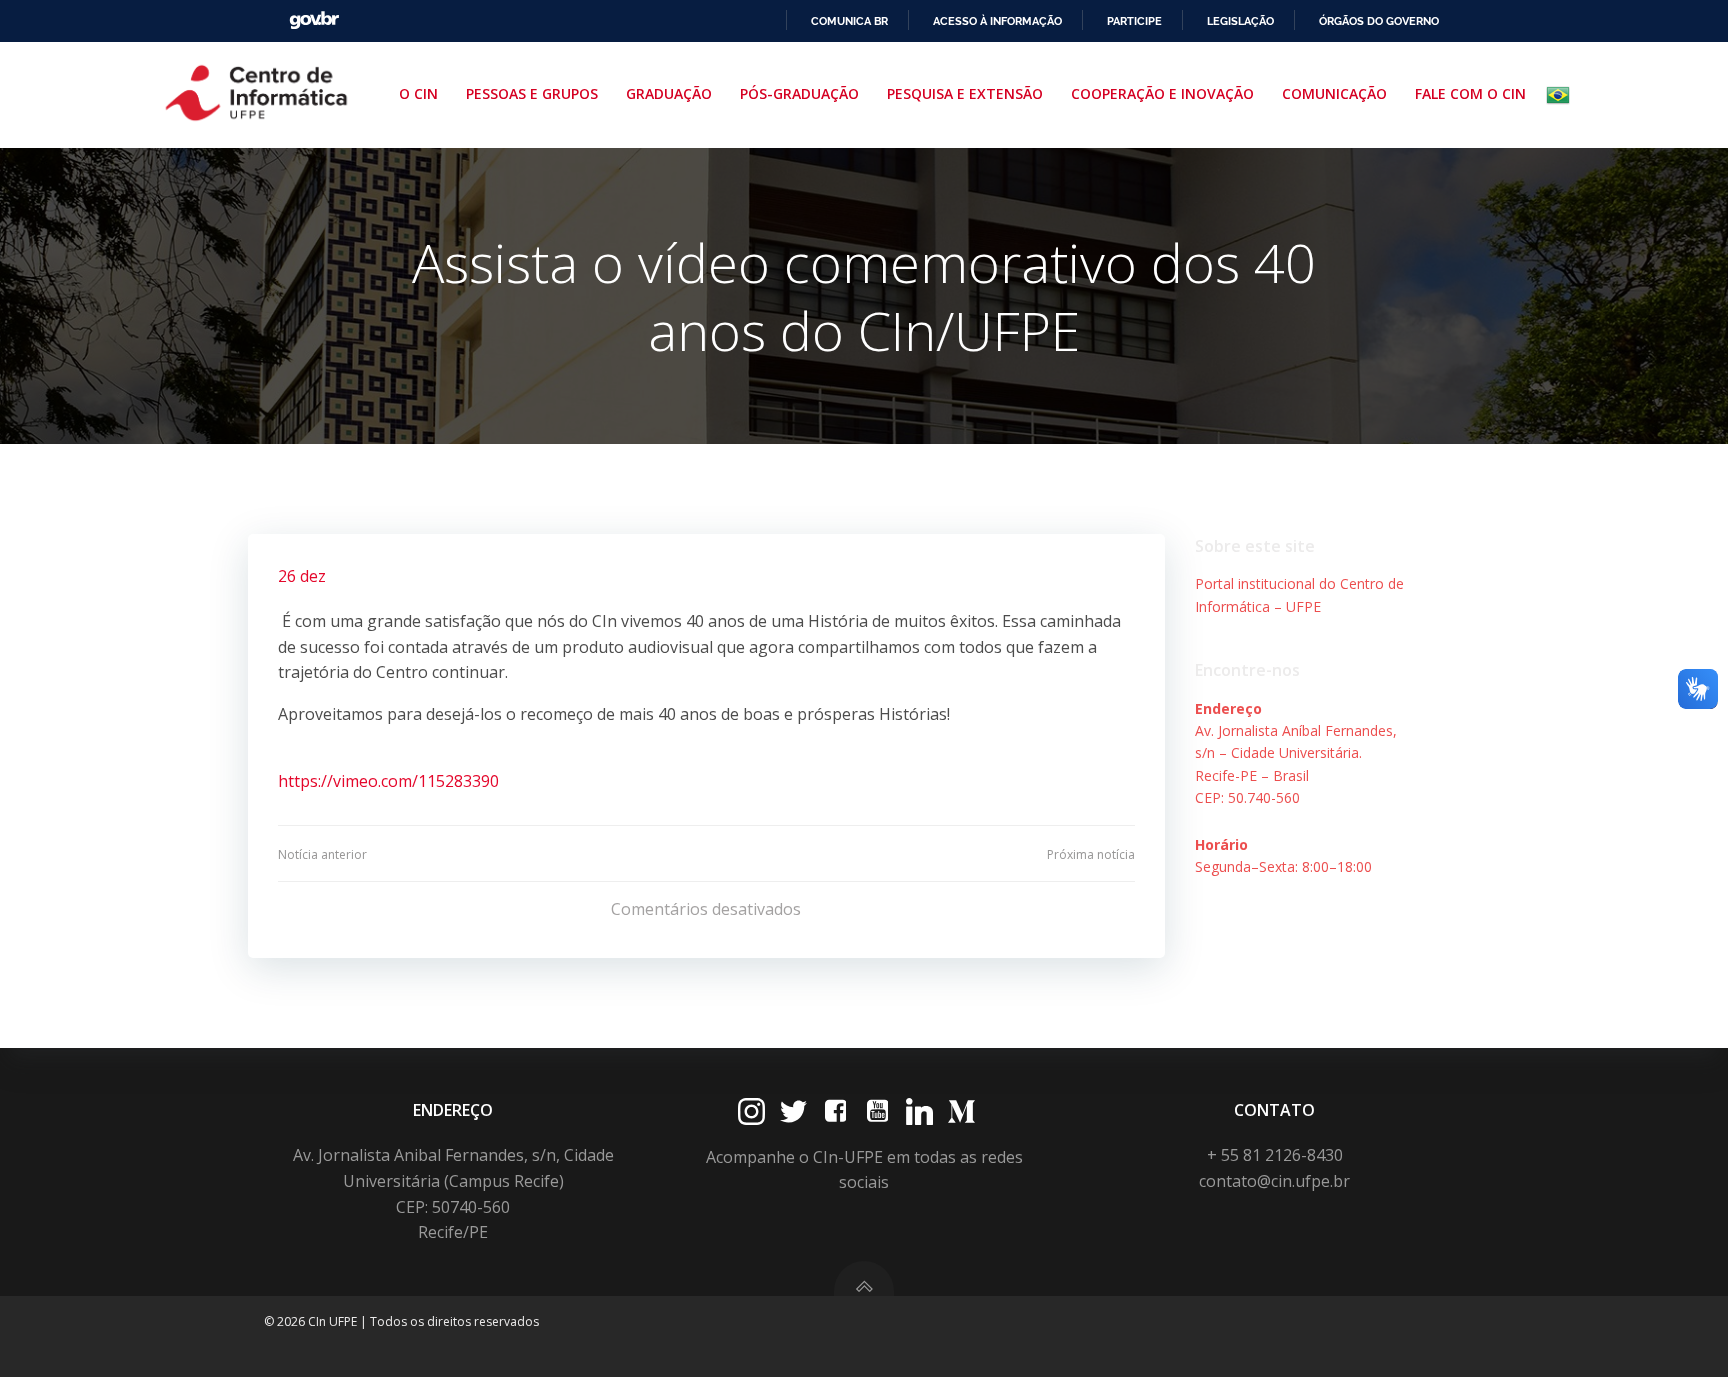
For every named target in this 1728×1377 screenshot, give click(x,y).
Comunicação (1334, 93)
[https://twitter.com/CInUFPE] (793, 1111)
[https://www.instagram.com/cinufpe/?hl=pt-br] (751, 1111)
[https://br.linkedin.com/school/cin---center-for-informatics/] (919, 1111)
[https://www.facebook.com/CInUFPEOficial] (835, 1111)
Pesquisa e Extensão (965, 93)
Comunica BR (849, 21)
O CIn (418, 93)
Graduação (669, 93)
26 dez (302, 576)
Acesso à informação (997, 21)
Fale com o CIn (1470, 93)
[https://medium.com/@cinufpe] (961, 1111)
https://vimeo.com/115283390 (388, 781)
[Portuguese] (1562, 95)
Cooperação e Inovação (1162, 93)
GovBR (314, 20)
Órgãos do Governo (1379, 21)
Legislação (1240, 21)
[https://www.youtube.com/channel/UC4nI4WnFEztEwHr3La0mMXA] (877, 1111)
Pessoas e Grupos (532, 93)
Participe (1134, 21)
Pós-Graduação (799, 93)
